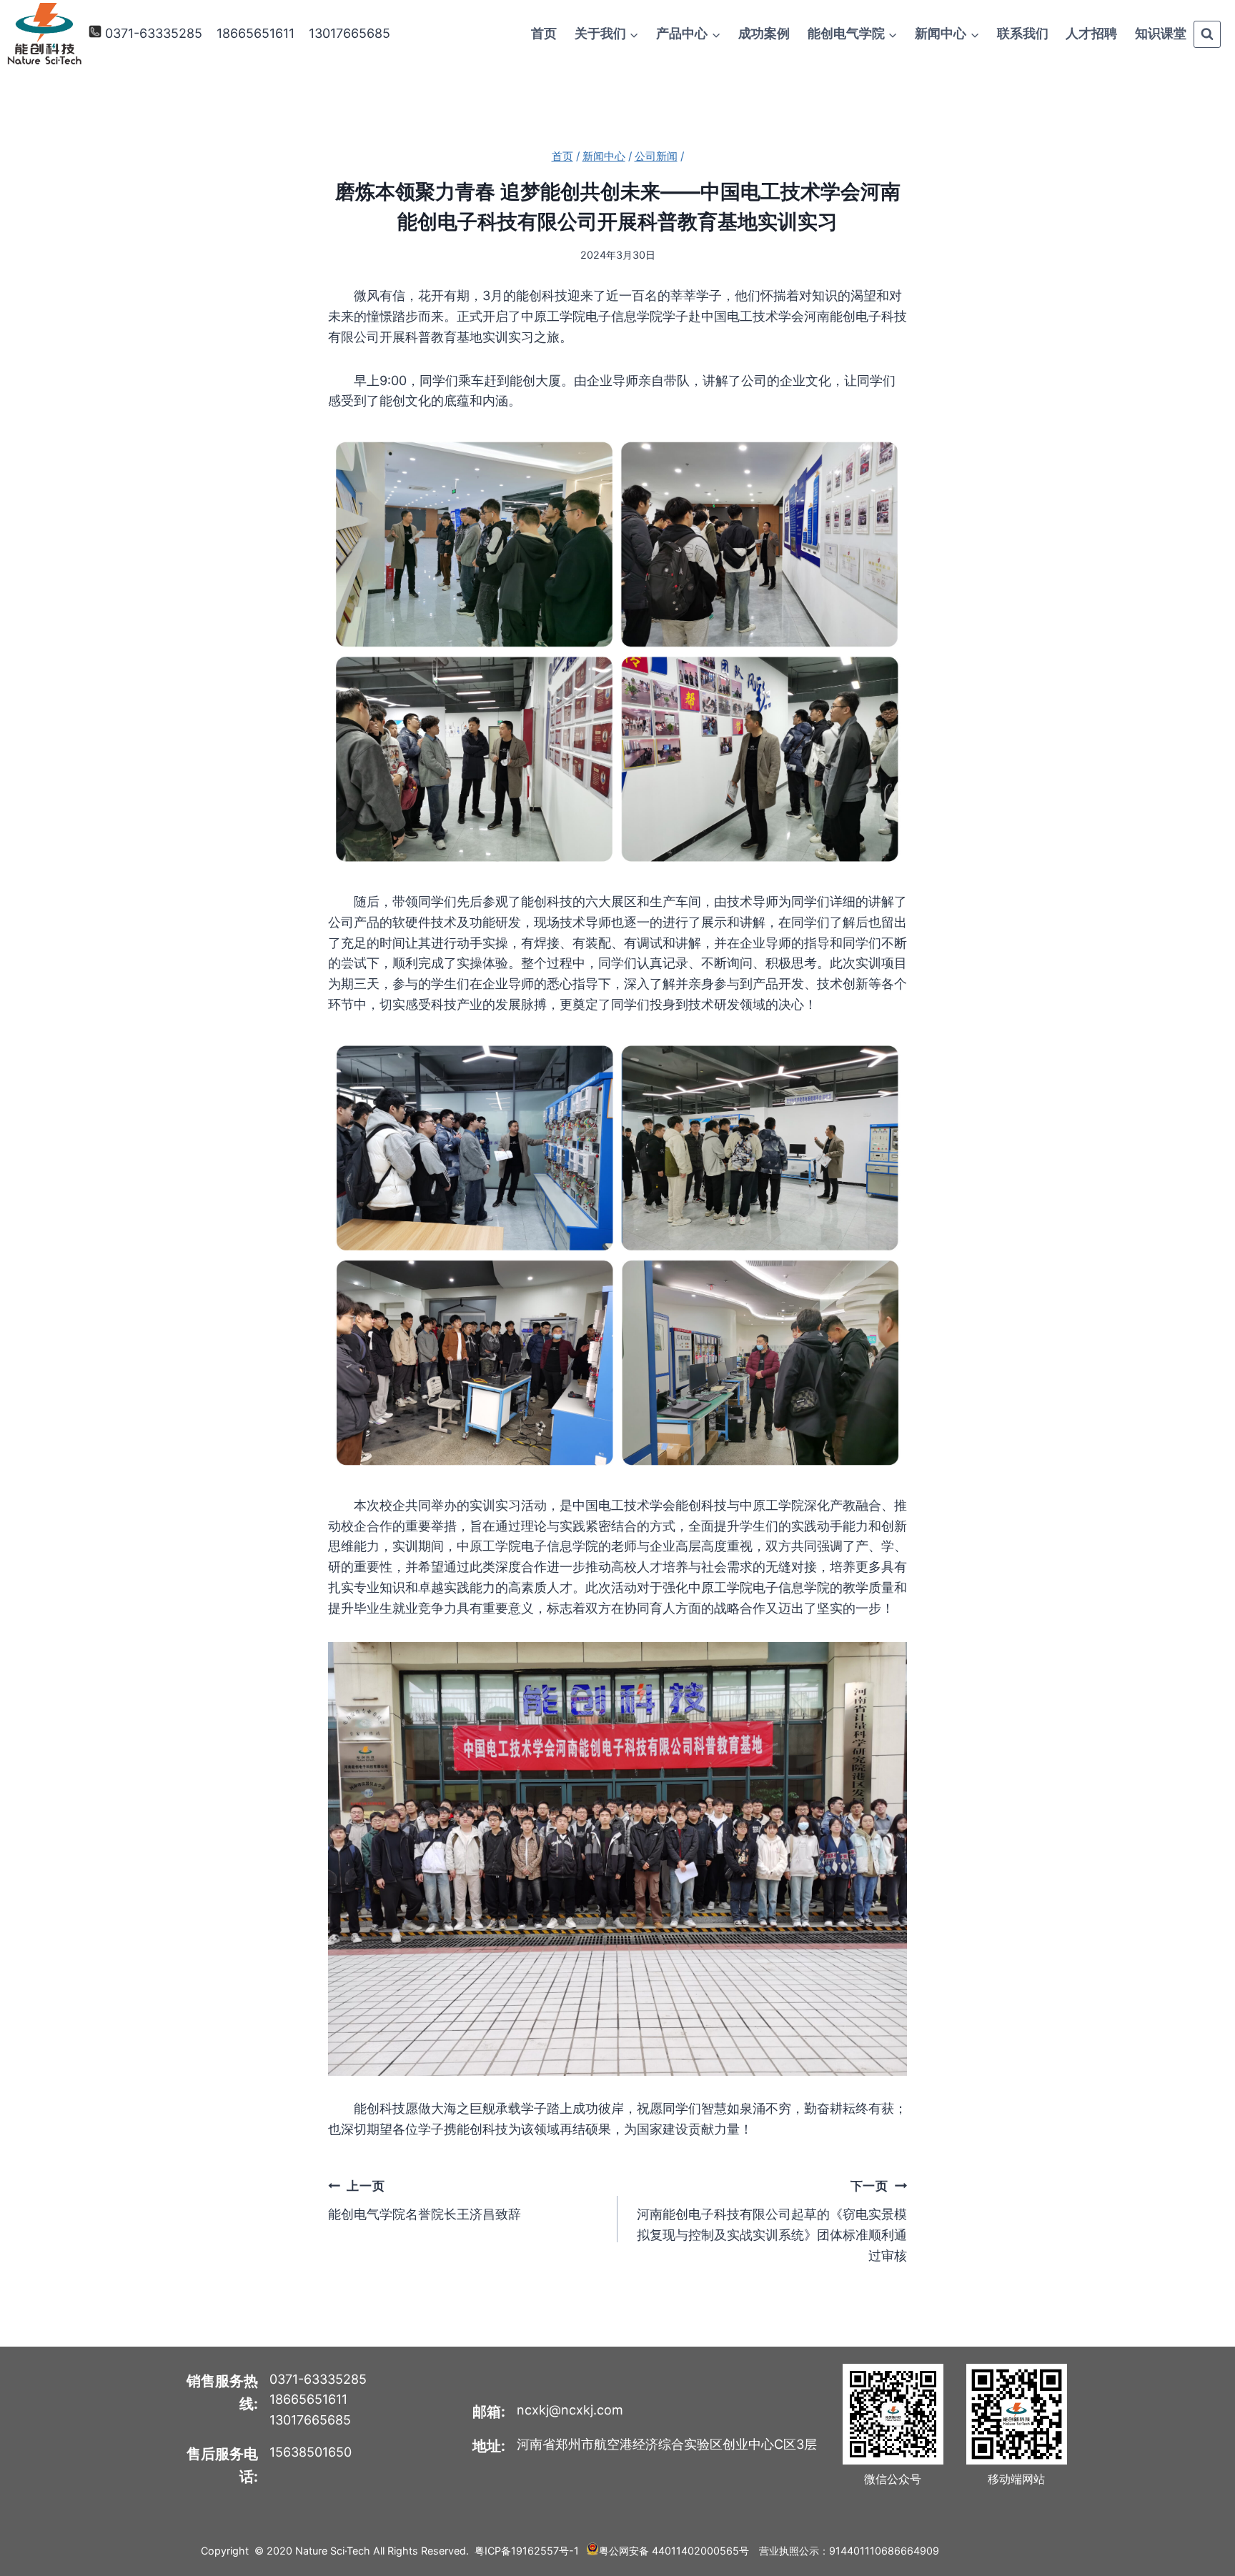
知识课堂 (1161, 33)
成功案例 (764, 33)
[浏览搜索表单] (1207, 34)
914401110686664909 (884, 2551)
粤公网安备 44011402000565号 (674, 2551)
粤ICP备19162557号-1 (527, 2551)
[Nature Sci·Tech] (44, 34)
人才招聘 (1091, 33)
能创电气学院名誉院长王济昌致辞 (425, 2200)
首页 (544, 33)
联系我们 (1023, 33)
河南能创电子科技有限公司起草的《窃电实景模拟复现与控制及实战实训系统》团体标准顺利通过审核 (772, 2221)
